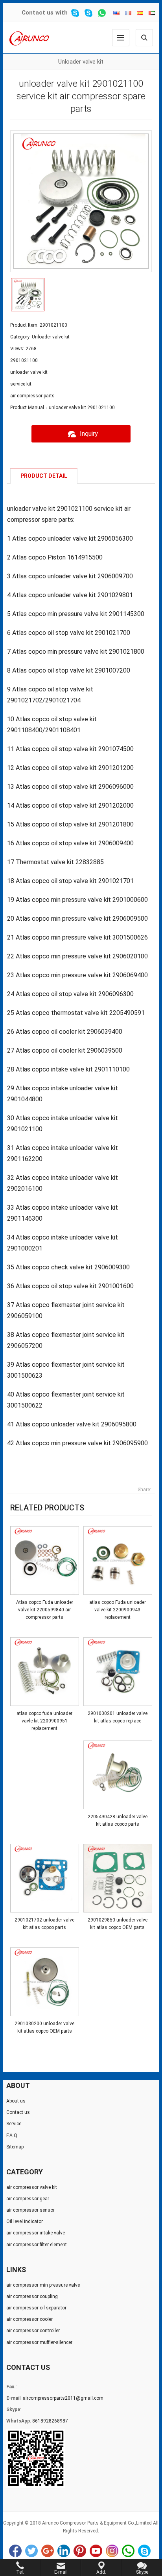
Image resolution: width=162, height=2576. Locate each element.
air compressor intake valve (36, 2233)
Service (14, 2124)
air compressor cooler (29, 2319)
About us (16, 2101)
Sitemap (15, 2147)
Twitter (31, 2551)
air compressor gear (28, 2199)
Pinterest (80, 2551)
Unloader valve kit (81, 62)
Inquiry (89, 434)
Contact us (38, 13)
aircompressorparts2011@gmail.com (63, 2398)
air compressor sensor (30, 2210)
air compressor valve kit (32, 2187)
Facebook (15, 2551)
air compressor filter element (37, 2245)
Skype (144, 2551)
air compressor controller (33, 2331)
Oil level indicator (25, 2221)
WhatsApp (128, 2551)
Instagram (112, 2551)
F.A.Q (12, 2135)
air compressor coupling (32, 2296)
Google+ (48, 2551)
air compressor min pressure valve (43, 2285)
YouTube (96, 2551)
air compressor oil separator (36, 2308)
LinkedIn (64, 2551)
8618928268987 (50, 2421)
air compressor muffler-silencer (39, 2342)
